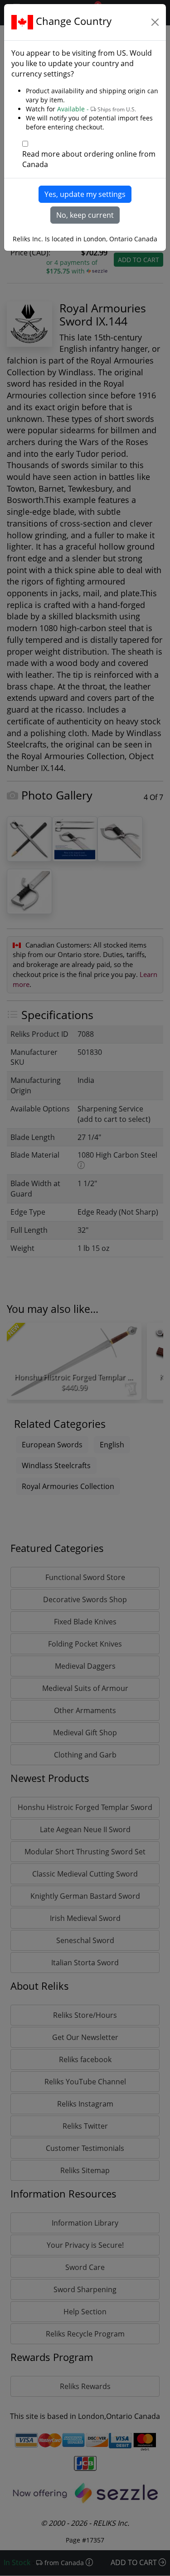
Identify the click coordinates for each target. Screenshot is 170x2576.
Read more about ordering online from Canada (89, 159)
